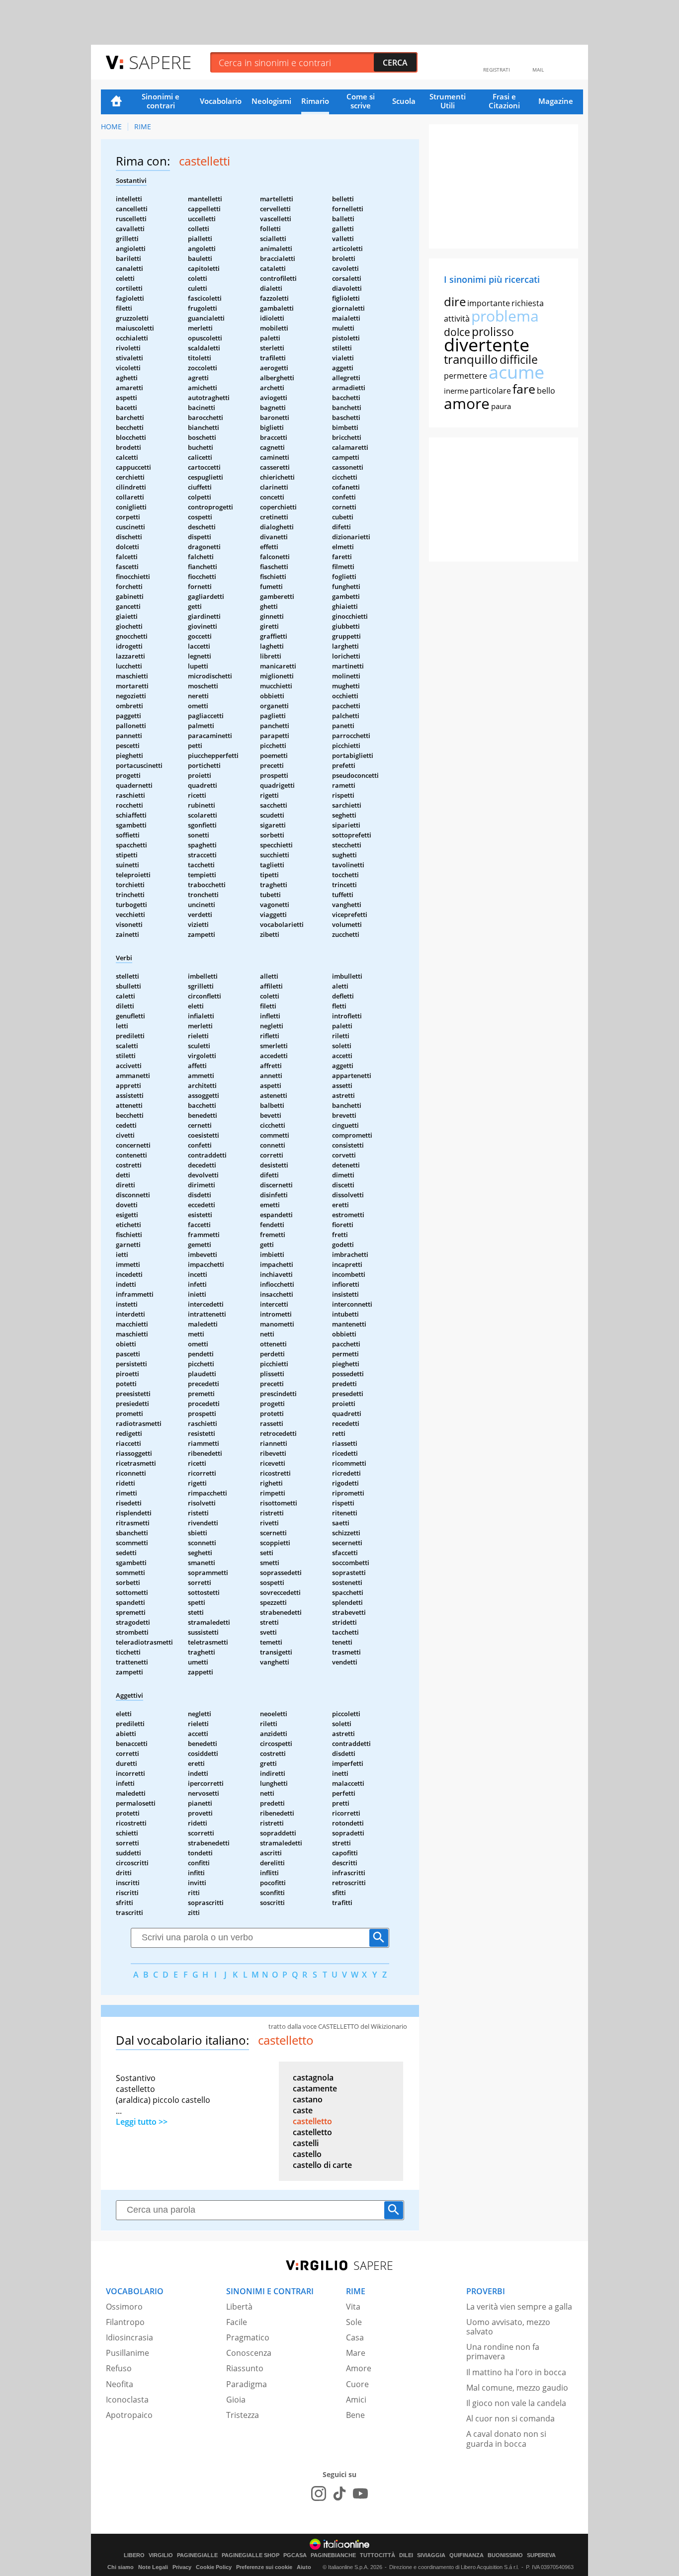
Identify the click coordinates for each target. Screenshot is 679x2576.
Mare (356, 2353)
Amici (356, 2400)
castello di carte (322, 2165)
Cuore (357, 2384)
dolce (457, 332)
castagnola (313, 2077)
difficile (519, 359)
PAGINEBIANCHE (333, 2555)
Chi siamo (121, 2567)
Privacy (182, 2567)
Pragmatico (248, 2337)
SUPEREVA (541, 2555)
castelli (306, 2143)
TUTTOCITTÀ (378, 2555)
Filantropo (125, 2322)
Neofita (120, 2384)
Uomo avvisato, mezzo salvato (508, 2327)
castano (308, 2099)
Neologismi (271, 101)
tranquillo (471, 359)
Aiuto (304, 2567)
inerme (456, 391)
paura (501, 406)
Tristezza (243, 2415)
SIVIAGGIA (431, 2555)
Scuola (404, 101)
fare (524, 389)
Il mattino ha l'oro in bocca (516, 2372)
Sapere (160, 62)
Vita (353, 2307)
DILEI (406, 2555)
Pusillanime (127, 2353)
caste (303, 2110)
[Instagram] (319, 2493)
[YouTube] (360, 2493)
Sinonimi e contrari (161, 101)
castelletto (312, 2121)
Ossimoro (124, 2307)
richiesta (528, 303)
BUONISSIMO (505, 2555)
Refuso (119, 2368)
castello (307, 2154)
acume (516, 372)
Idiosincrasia (129, 2337)
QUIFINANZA (467, 2555)
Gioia (236, 2400)
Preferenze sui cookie (264, 2567)
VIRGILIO (161, 2555)
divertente (487, 345)
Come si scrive (361, 101)
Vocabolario (221, 101)
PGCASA (295, 2555)
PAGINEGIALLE (197, 2555)
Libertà (239, 2307)
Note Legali (153, 2567)
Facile (237, 2322)
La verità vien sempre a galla (519, 2307)
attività (457, 319)
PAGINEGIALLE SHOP (251, 2555)
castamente (315, 2088)
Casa (355, 2337)
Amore (359, 2368)
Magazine (556, 101)
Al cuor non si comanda (510, 2418)
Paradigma (247, 2384)
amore (467, 403)
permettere (466, 376)
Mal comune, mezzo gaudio (517, 2388)
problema (505, 316)
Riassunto (245, 2368)
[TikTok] (339, 2493)
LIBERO (134, 2555)
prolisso (493, 332)
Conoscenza (249, 2353)
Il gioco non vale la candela (516, 2403)
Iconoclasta (127, 2400)
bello (546, 391)
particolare (490, 391)
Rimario (315, 101)
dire (455, 301)
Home (116, 102)
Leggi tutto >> (142, 2122)
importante (489, 303)
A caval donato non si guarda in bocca (506, 2439)
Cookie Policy (214, 2567)
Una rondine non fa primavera (503, 2352)
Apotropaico (129, 2415)
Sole (354, 2322)
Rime (143, 126)
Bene (355, 2415)
